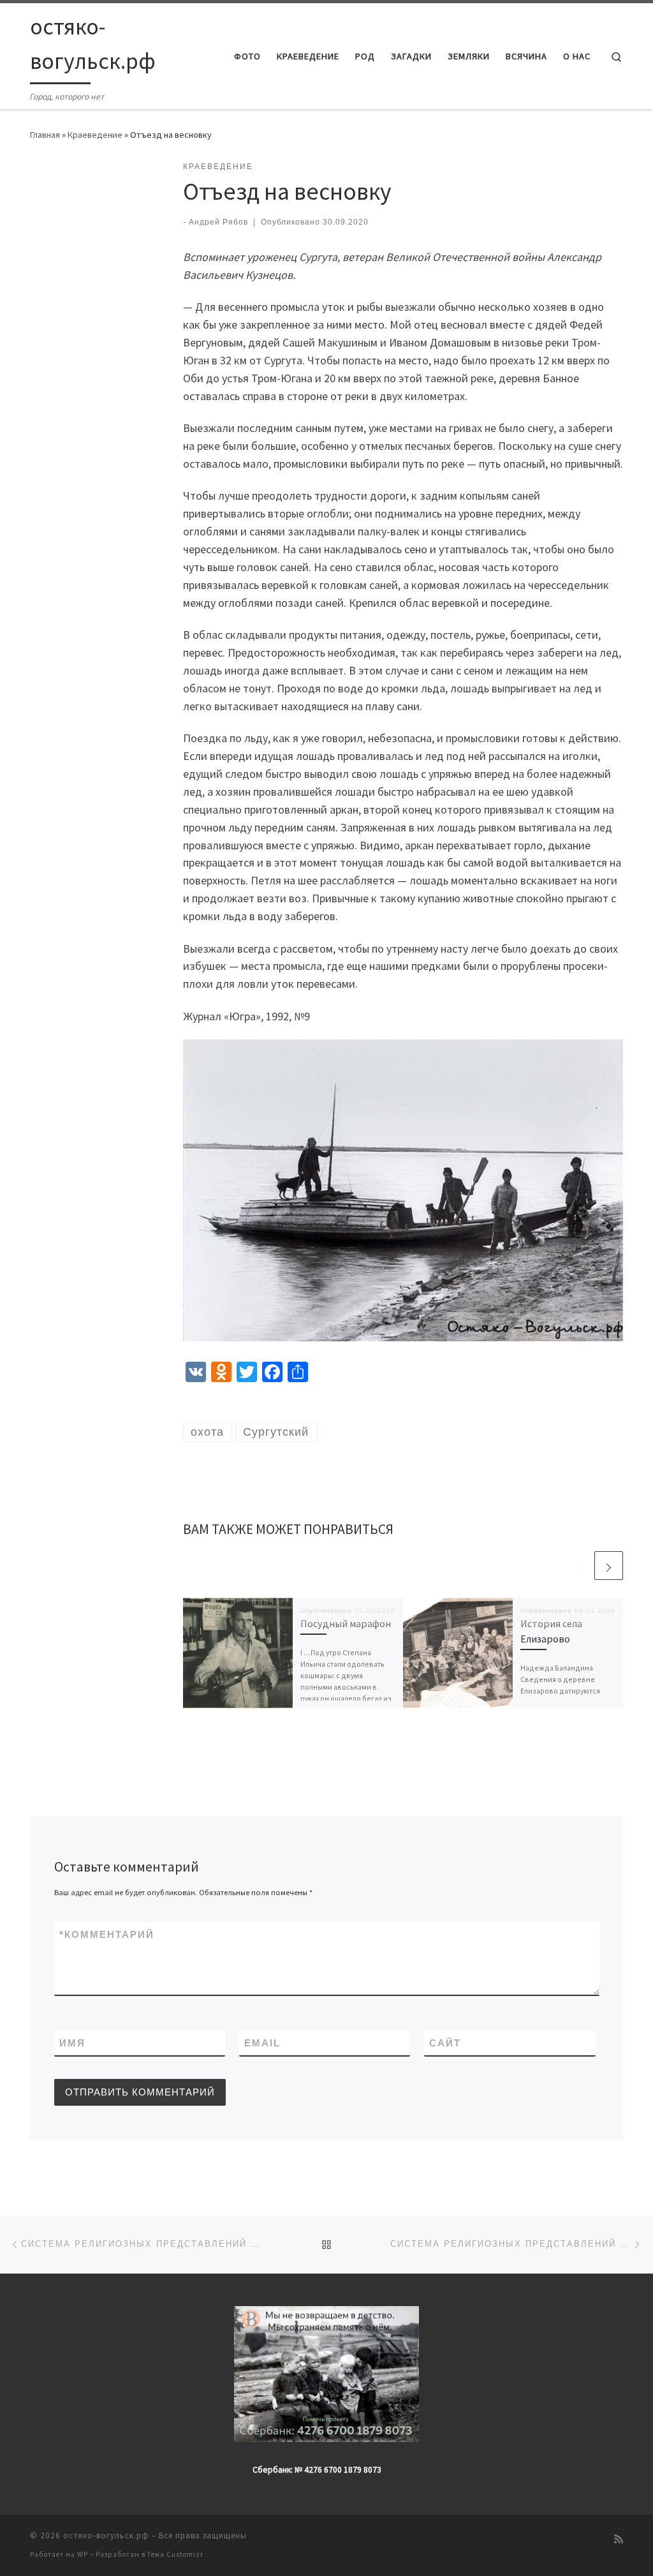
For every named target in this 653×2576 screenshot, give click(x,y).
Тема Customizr (175, 2554)
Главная (45, 135)
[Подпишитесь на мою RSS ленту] (619, 2539)
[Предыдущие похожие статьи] (578, 1566)
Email (262, 2043)
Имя (72, 2043)
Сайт (445, 2043)
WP (83, 2554)
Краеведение (95, 135)
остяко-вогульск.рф (106, 2535)
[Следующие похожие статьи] (609, 1566)
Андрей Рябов (218, 222)
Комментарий (107, 1934)
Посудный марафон (346, 1623)
